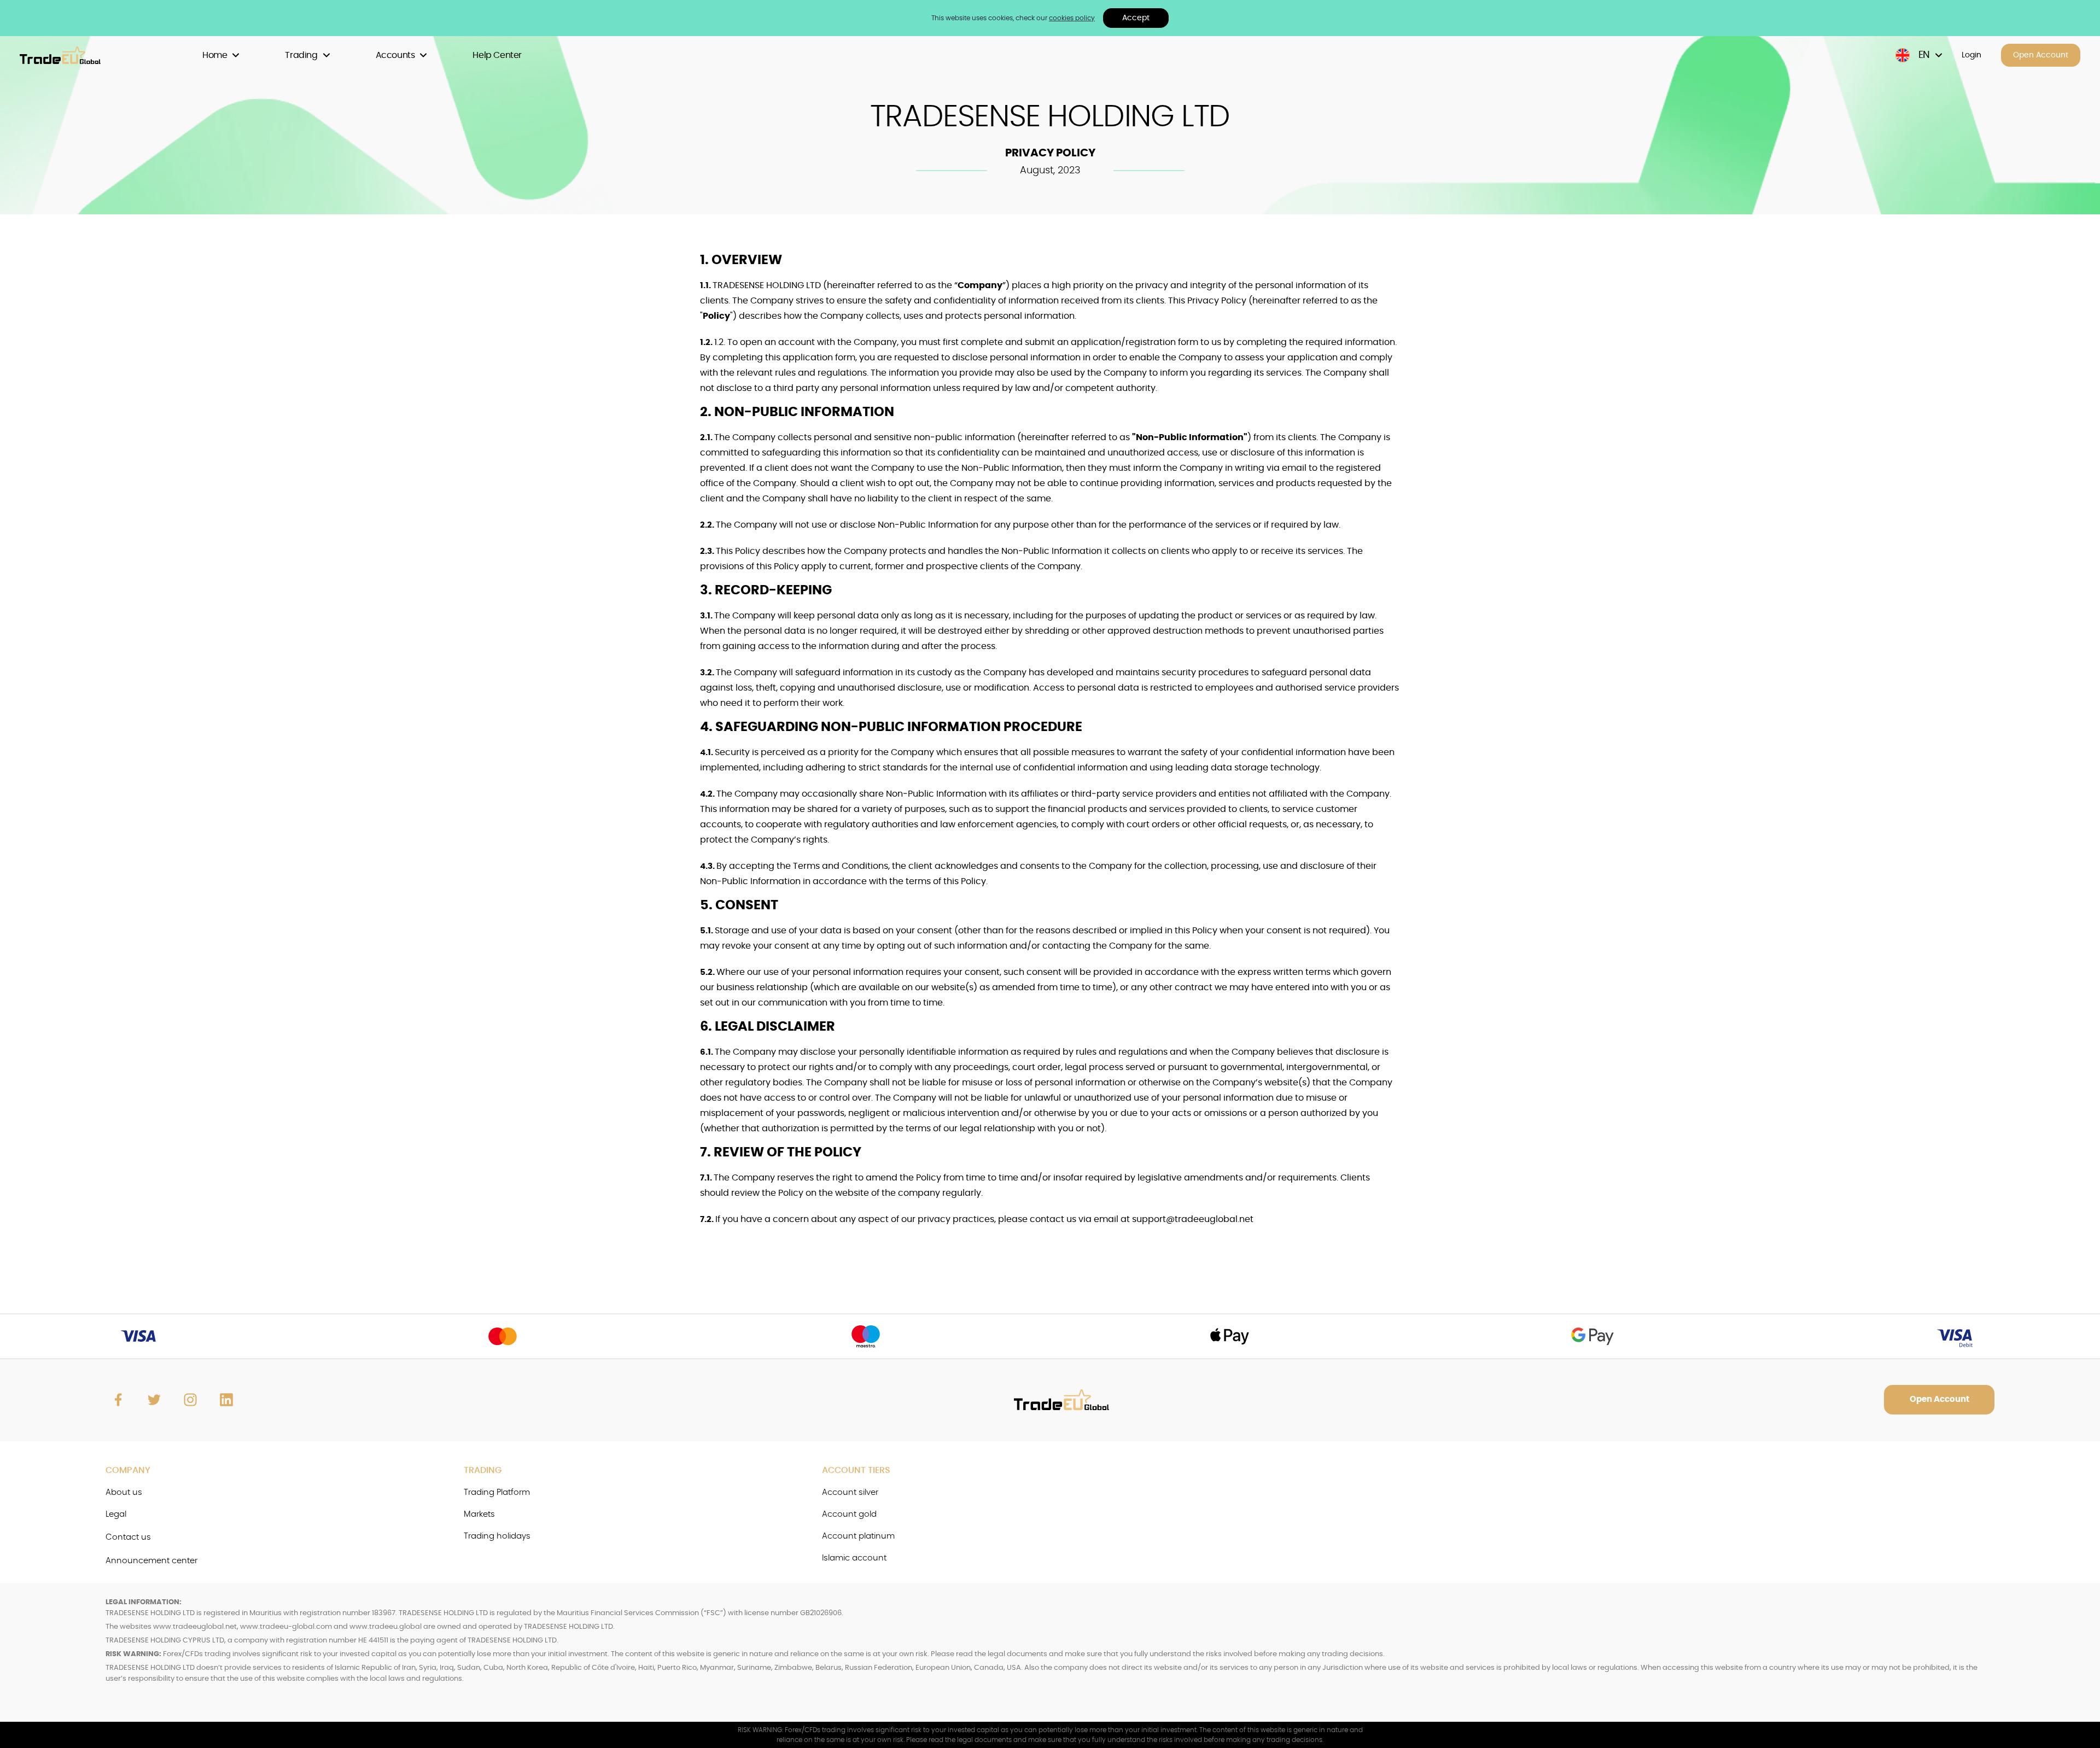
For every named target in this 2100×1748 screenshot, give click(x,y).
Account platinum (858, 1536)
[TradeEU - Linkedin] (226, 1400)
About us (124, 1492)
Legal (116, 1514)
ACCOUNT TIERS (856, 1470)
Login (1971, 55)
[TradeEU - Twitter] (154, 1400)
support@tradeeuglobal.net (1193, 1219)
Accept (1136, 18)
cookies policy (1072, 18)
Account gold (849, 1514)
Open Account (2041, 55)
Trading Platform (497, 1492)
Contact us (128, 1537)
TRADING (483, 1470)
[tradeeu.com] (66, 55)
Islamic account (854, 1558)
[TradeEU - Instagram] (190, 1400)
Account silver (850, 1492)
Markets (479, 1514)
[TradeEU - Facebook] (118, 1400)
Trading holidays (497, 1536)
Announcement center (151, 1561)
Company (128, 1470)
